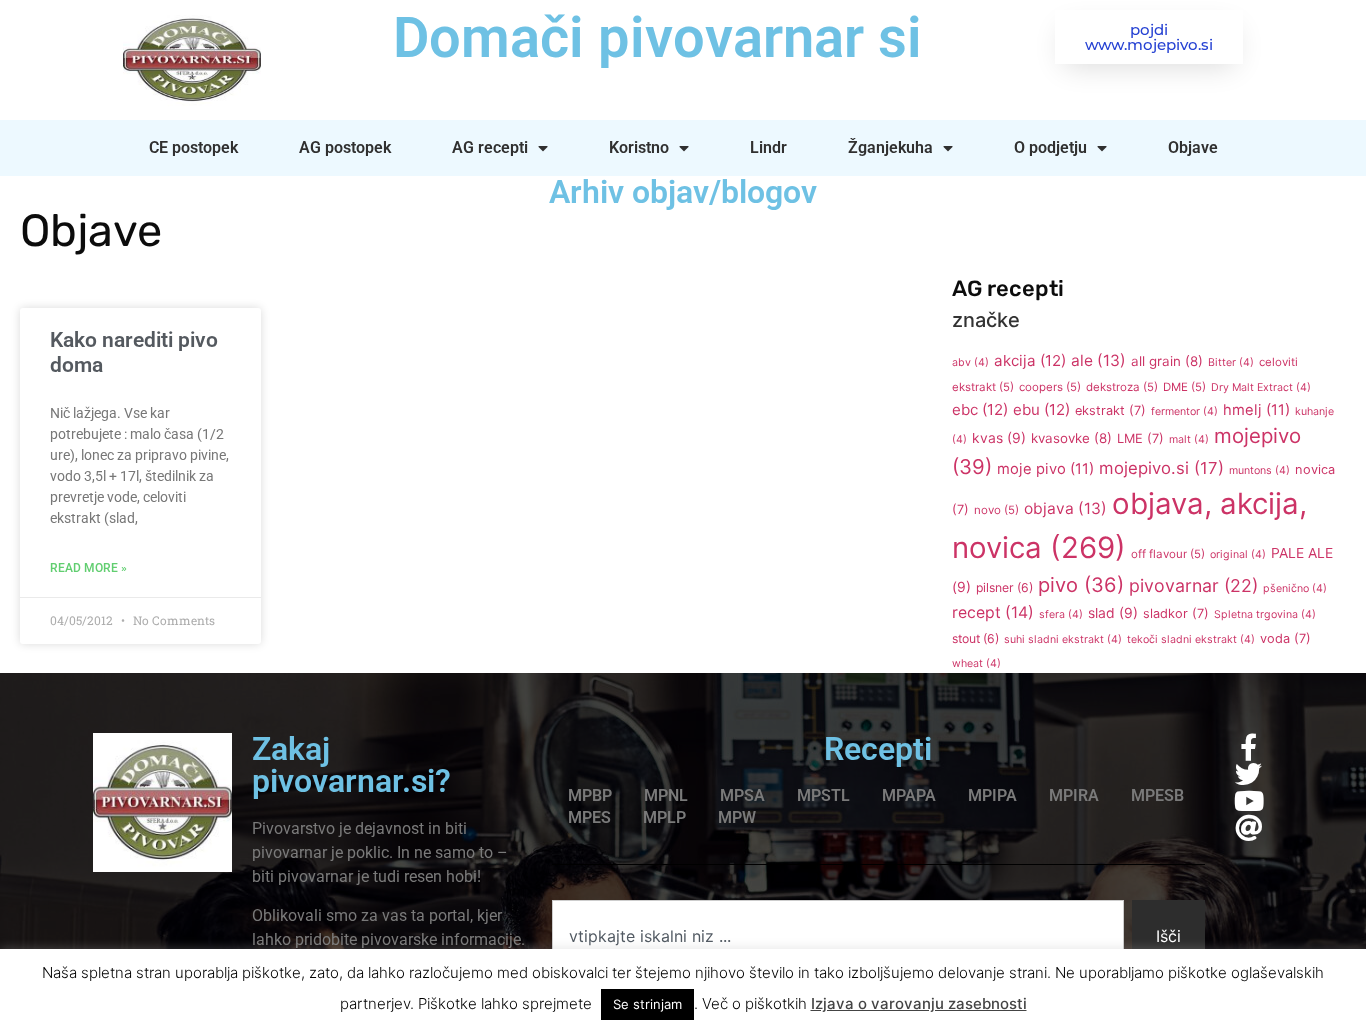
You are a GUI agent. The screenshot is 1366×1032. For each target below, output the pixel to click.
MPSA (742, 795)
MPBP (590, 795)
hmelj (1256, 410)
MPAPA (909, 795)
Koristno (639, 147)
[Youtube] (1248, 800)
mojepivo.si (1161, 468)
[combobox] (838, 936)
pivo (1081, 585)
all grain (1167, 361)
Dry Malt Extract (1261, 387)
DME (1184, 387)
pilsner (1004, 587)
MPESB (1157, 795)
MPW (737, 817)
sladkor (1176, 613)
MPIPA (992, 795)
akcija (1030, 360)
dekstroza (1122, 387)
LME (1140, 438)
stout (975, 638)
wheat (976, 663)
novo (996, 510)
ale (1098, 360)
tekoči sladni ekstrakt (1191, 639)
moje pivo (1045, 469)
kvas (999, 438)
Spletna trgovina (1265, 614)
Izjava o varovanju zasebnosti (919, 1003)
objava (1065, 508)
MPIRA (1074, 795)
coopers (1050, 387)
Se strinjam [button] (647, 1004)
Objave (1193, 147)
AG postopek (345, 147)
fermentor (1184, 411)
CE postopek (193, 147)
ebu (1041, 409)
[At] (1248, 827)
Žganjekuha (890, 147)
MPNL (666, 795)
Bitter (1231, 362)
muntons (1259, 470)
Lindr (768, 147)
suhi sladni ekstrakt (1063, 639)
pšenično (1295, 588)
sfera (1061, 614)
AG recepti (490, 147)
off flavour (1168, 554)
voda (1285, 638)
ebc (980, 409)
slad (1113, 613)
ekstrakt (1110, 410)
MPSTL (823, 795)
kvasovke (1071, 438)
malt (1189, 439)
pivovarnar (1193, 585)
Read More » (88, 568)
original (1238, 554)
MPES (589, 817)
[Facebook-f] (1248, 746)
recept (993, 612)
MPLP (664, 817)
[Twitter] (1248, 773)
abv (970, 362)
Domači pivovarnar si (657, 38)
